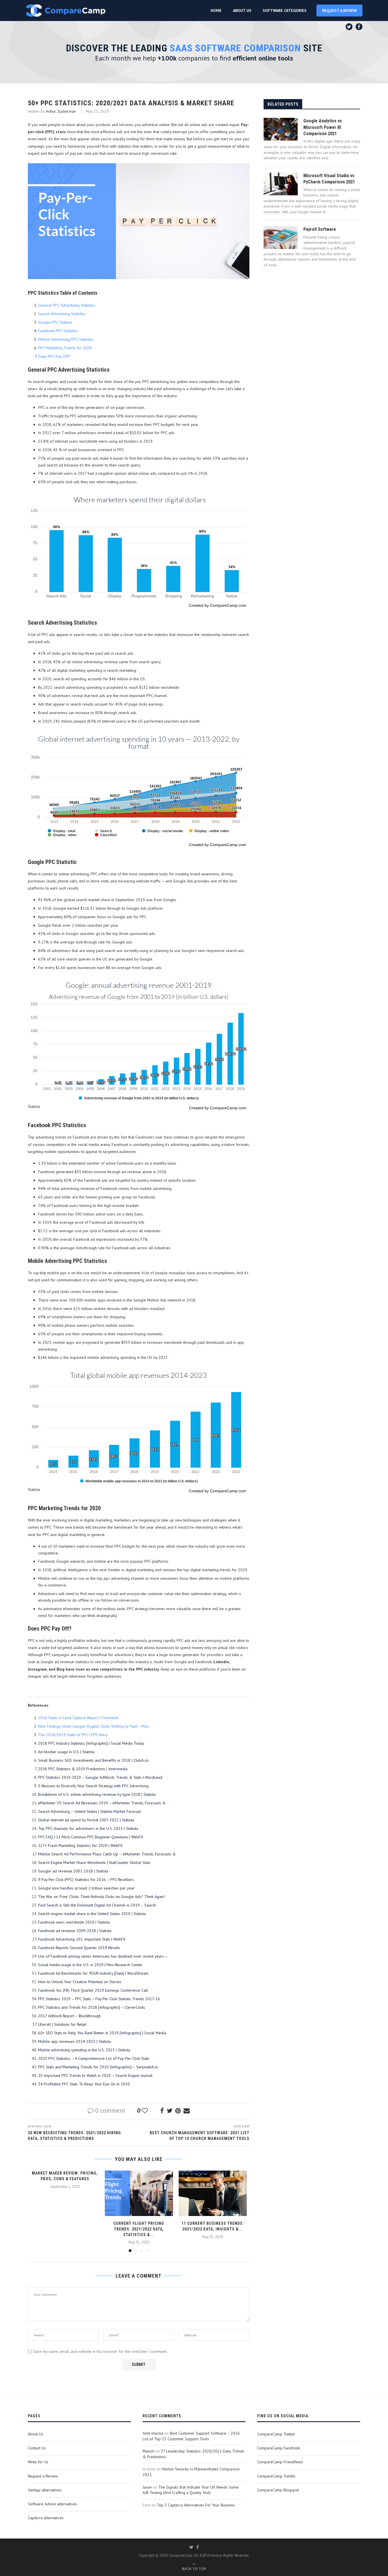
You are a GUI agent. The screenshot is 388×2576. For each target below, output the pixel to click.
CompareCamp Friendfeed (280, 2462)
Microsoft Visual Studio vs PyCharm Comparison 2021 (329, 179)
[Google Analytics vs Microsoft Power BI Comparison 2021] (281, 129)
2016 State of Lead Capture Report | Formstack (78, 1718)
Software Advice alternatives (52, 2504)
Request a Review (43, 2476)
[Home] (66, 11)
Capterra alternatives (46, 2518)
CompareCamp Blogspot (278, 2490)
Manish (148, 2451)
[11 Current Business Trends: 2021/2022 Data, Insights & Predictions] (213, 2193)
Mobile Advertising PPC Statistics (66, 339)
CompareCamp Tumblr (276, 2476)
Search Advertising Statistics (62, 314)
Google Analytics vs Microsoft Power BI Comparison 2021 (323, 127)
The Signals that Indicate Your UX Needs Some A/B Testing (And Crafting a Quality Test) (191, 2490)
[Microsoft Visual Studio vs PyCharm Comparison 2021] (281, 184)
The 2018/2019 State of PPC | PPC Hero (73, 1735)
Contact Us (37, 2448)
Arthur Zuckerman (61, 111)
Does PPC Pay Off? (54, 356)
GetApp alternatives (45, 2490)
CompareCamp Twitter (276, 2434)
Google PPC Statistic (55, 322)
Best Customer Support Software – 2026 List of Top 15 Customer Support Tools (191, 2436)
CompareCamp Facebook (279, 2448)
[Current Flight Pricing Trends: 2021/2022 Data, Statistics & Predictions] (139, 2193)
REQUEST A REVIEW (339, 11)
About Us (36, 2434)
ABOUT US (242, 11)
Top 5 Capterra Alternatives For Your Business (196, 2505)
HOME (216, 11)
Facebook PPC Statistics (58, 331)
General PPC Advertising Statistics (67, 305)
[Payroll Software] (281, 238)
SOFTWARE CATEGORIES (285, 11)
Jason (147, 2487)
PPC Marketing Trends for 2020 (65, 348)
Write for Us (38, 2462)
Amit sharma (153, 2433)
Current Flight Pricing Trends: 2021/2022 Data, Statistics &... (139, 2229)
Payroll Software (320, 229)
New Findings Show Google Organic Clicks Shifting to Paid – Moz (93, 1726)
